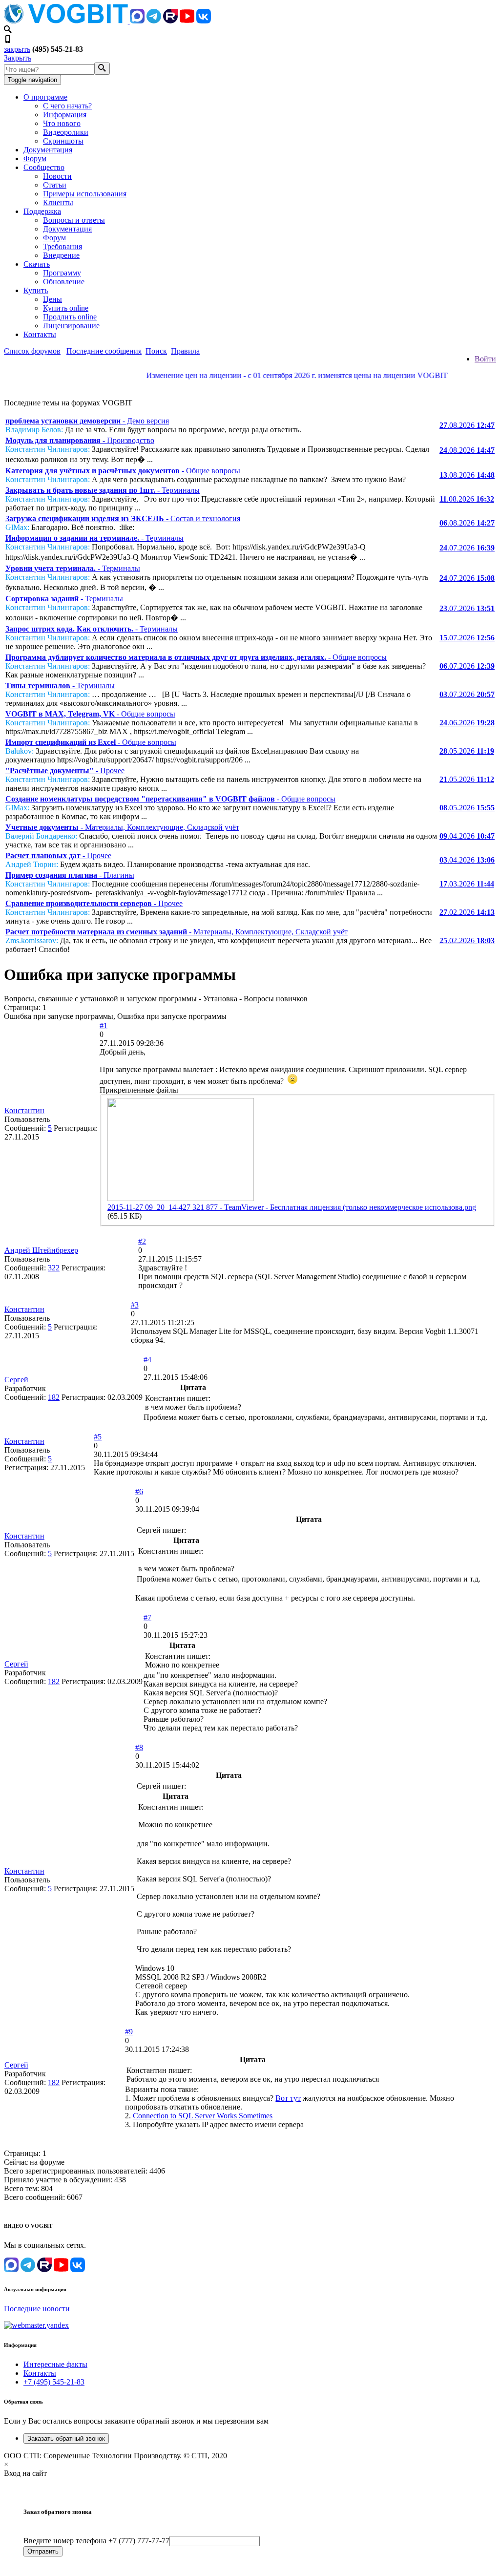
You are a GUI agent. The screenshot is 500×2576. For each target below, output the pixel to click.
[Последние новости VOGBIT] (250, 386)
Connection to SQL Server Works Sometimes (203, 2116)
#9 (129, 2032)
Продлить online (70, 317)
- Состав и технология (123, 518)
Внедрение (61, 255)
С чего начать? (67, 106)
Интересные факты (55, 2364)
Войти (485, 359)
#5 (98, 1437)
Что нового (62, 123)
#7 (147, 1617)
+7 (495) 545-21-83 (54, 2382)
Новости (57, 176)
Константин (24, 1110)
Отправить (43, 2551)
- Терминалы (103, 490)
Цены (52, 299)
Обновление (64, 282)
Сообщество (44, 167)
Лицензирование (71, 326)
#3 (135, 1305)
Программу (62, 273)
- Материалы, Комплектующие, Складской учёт (122, 827)
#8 (139, 1747)
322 (54, 1268)
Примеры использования (85, 194)
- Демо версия (87, 421)
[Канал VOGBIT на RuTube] (170, 21)
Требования (62, 246)
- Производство (80, 440)
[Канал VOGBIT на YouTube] (187, 21)
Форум (35, 158)
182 (54, 1397)
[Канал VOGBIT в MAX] (137, 21)
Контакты (40, 334)
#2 (142, 1241)
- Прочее (65, 771)
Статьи (55, 185)
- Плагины (70, 875)
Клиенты (58, 202)
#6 (139, 1491)
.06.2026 (467, 723)
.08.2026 (467, 425)
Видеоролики (66, 132)
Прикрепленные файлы (139, 1090)
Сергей (16, 1380)
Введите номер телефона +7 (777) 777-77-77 (96, 2541)
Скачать (37, 264)
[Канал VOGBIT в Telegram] (154, 21)
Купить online (66, 308)
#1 (104, 1025)
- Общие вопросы (123, 471)
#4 (147, 1360)
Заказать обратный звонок (66, 2439)
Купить (36, 290)
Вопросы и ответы (74, 220)
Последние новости (37, 2309)
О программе (45, 97)
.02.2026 (467, 912)
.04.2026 (467, 836)
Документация (48, 150)
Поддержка (42, 211)
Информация (65, 115)
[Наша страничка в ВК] (204, 21)
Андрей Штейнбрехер (41, 1250)
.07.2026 (467, 548)
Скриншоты (63, 141)
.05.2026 (467, 751)
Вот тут (288, 2098)
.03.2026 (467, 884)
